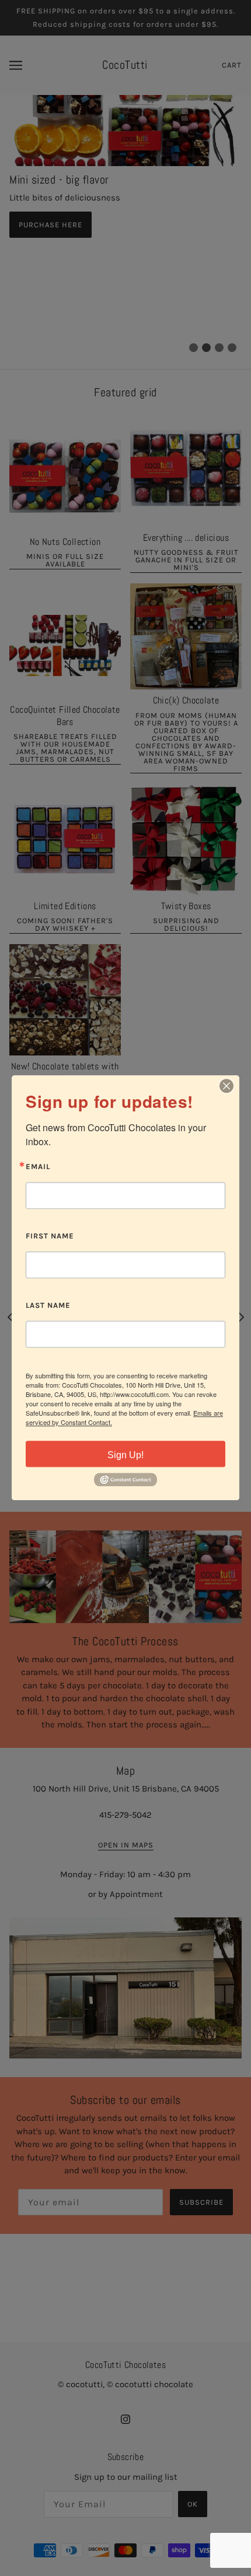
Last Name (48, 1305)
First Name (50, 1236)
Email (38, 1167)
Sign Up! (125, 1455)
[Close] (226, 1086)
